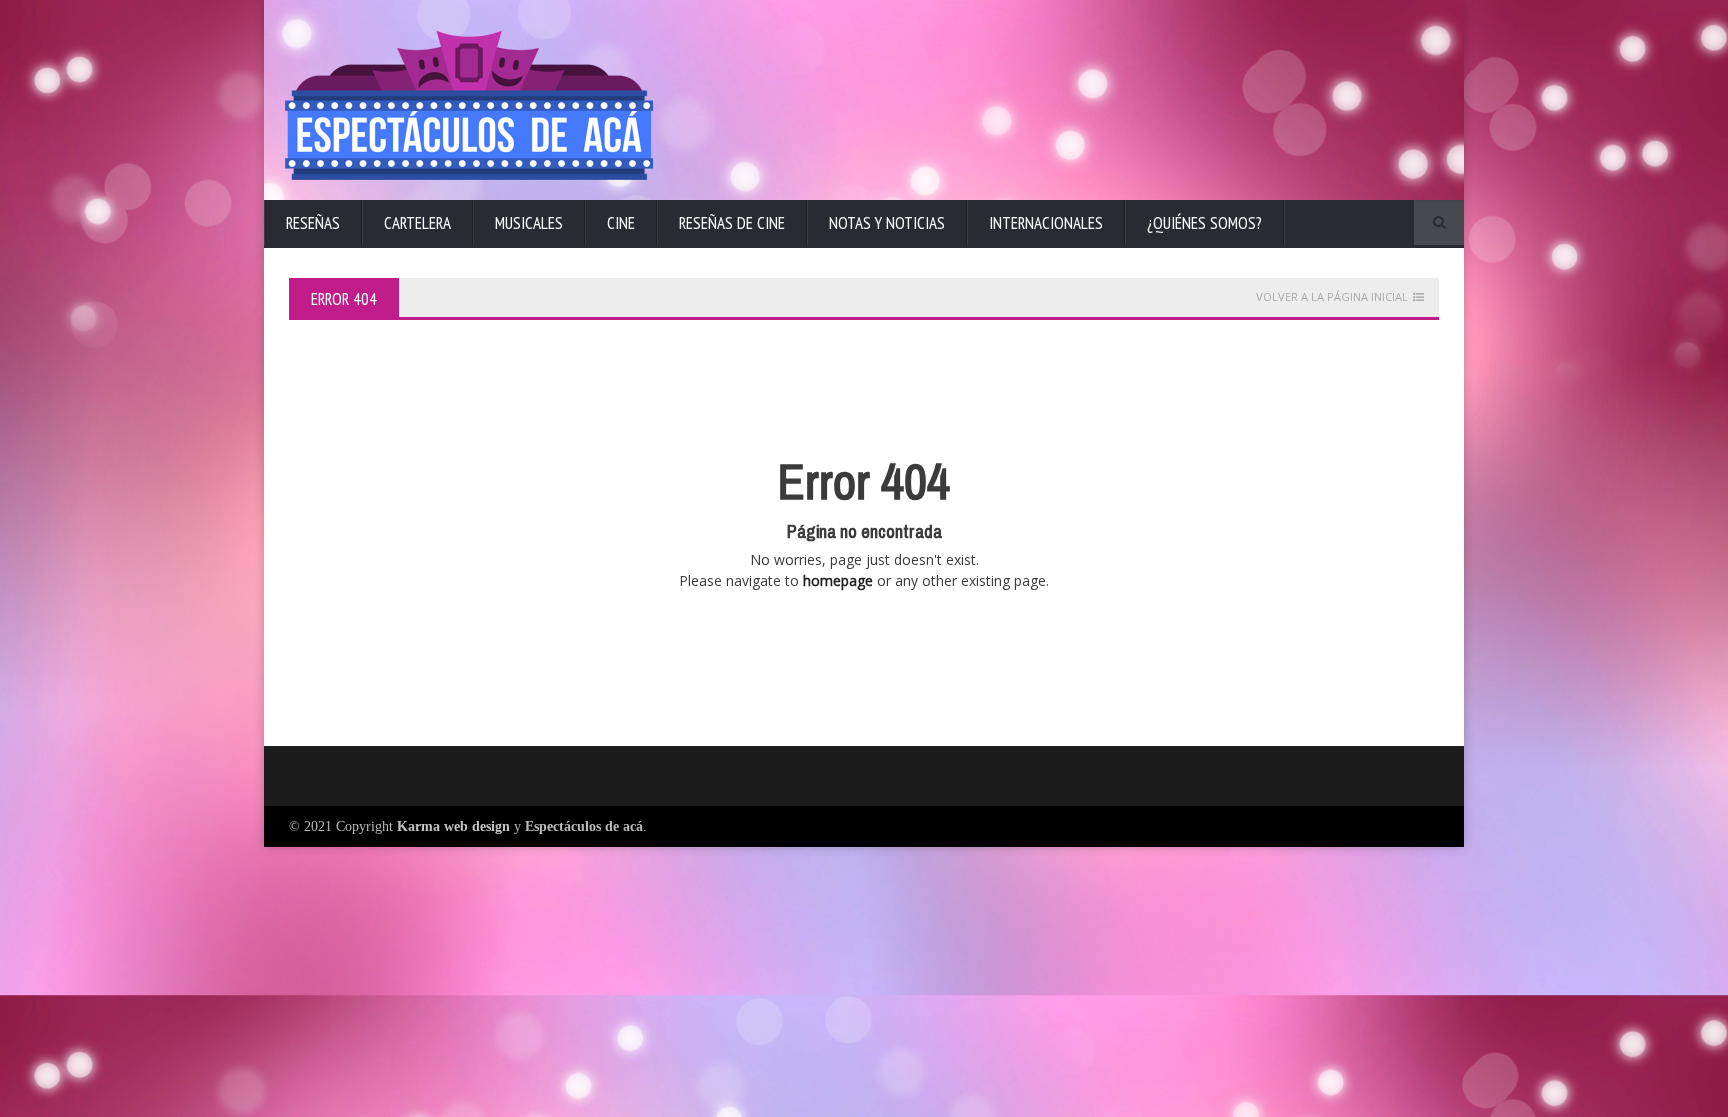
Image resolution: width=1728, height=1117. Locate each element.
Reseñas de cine (732, 223)
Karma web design (453, 826)
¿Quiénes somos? (1204, 223)
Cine (621, 223)
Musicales (529, 223)
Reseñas (313, 223)
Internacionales (1046, 223)
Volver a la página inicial (1332, 297)
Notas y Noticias (887, 223)
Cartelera (417, 223)
